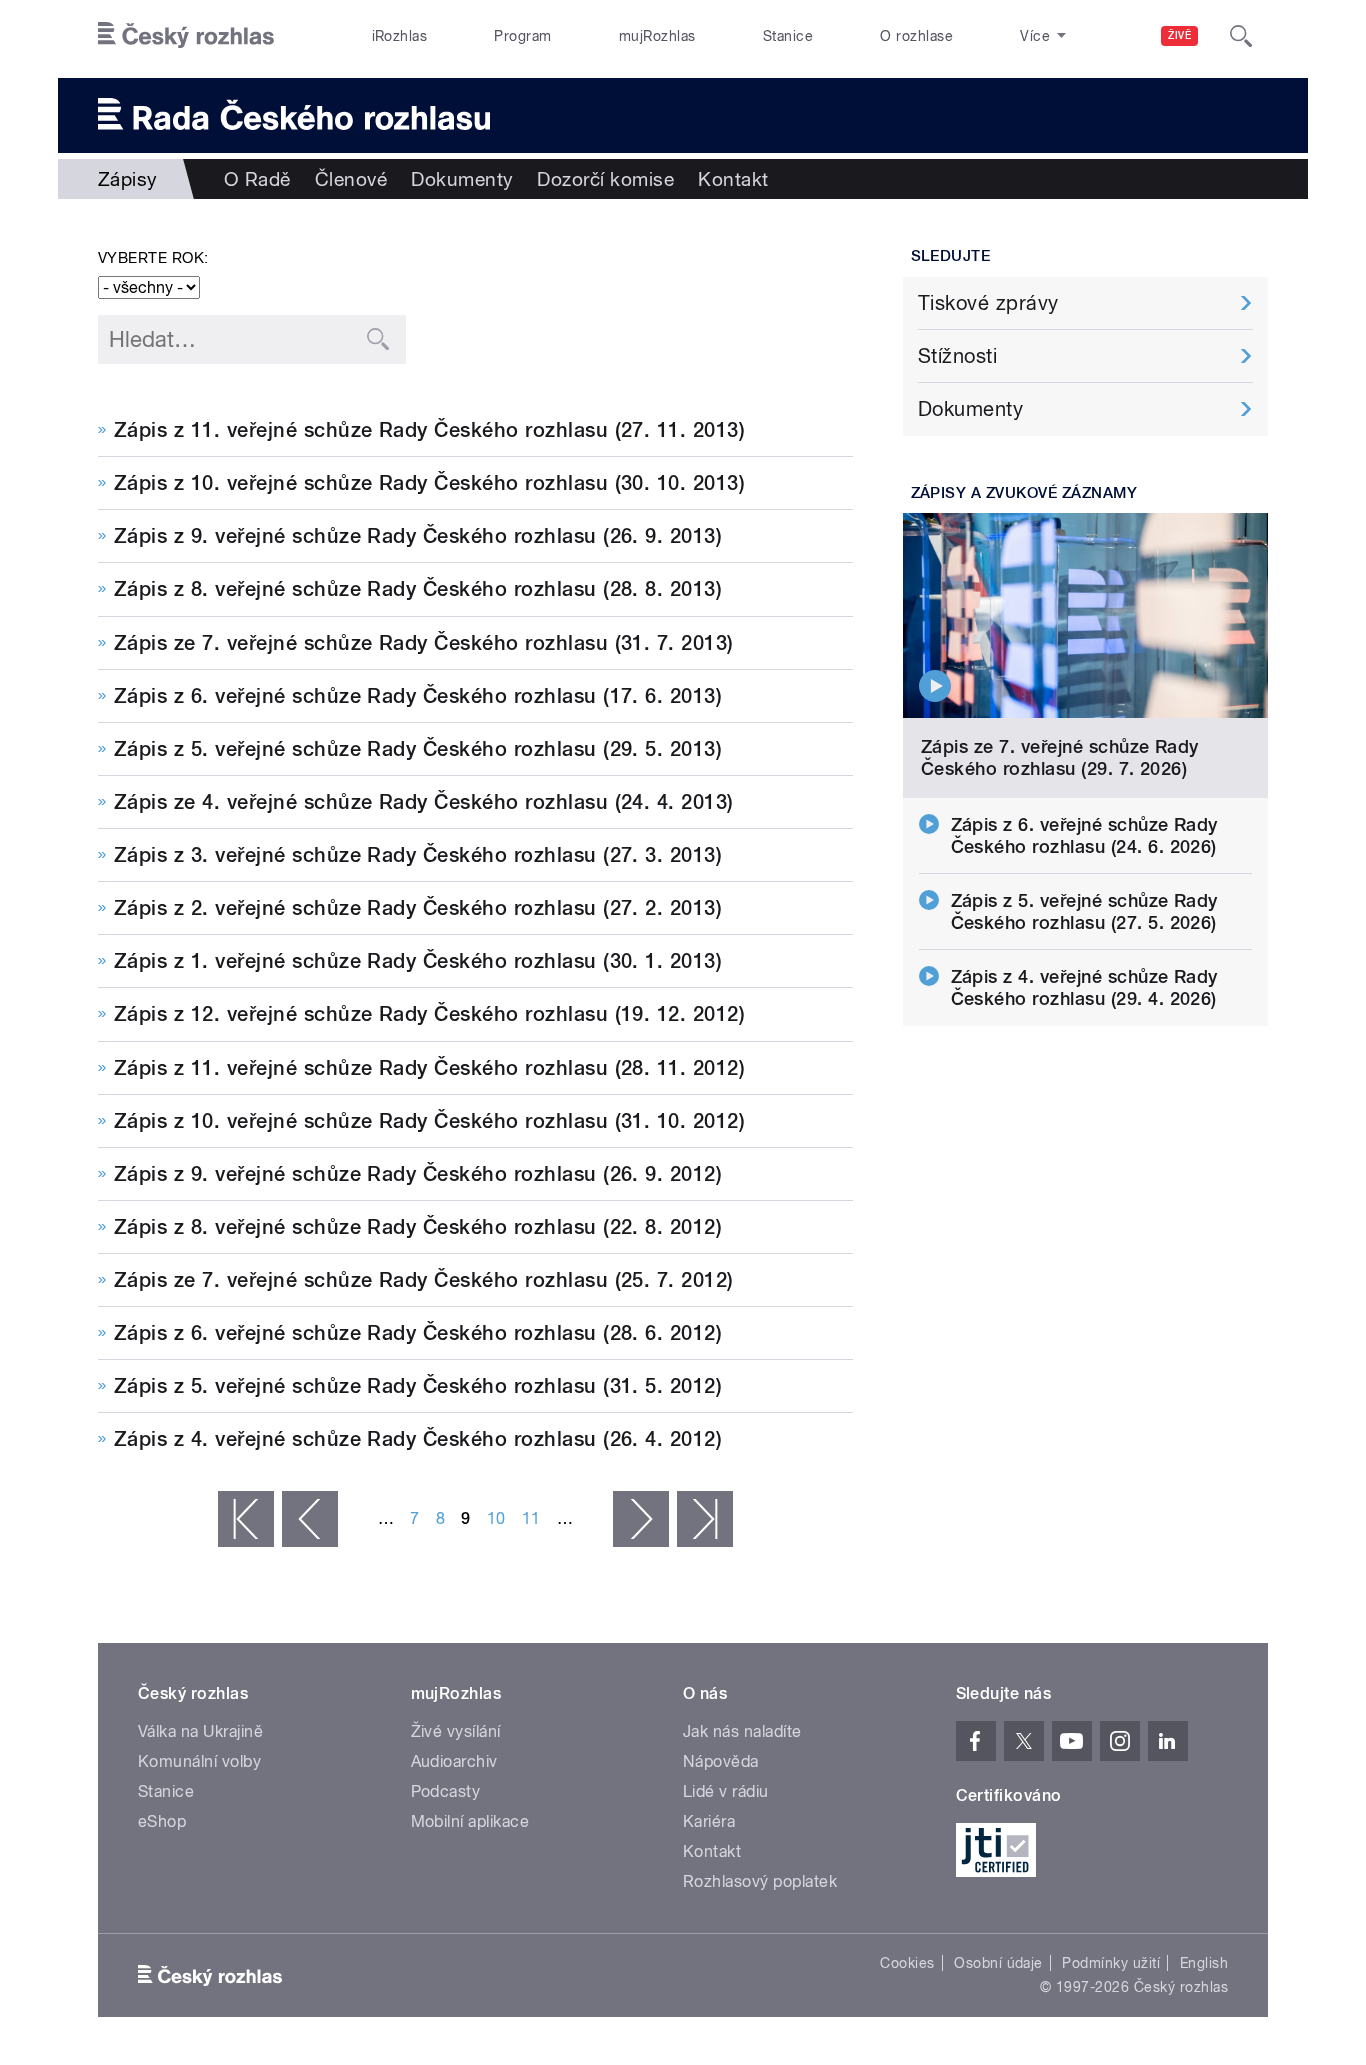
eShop (162, 1821)
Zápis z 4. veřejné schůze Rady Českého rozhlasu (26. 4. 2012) (418, 1439)
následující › (641, 1519)
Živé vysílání (456, 1731)
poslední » (705, 1519)
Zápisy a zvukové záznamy (1024, 493)
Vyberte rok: (153, 258)
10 (496, 1518)
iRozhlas (400, 36)
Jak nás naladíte (742, 1731)
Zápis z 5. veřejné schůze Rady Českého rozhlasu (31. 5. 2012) (418, 1386)
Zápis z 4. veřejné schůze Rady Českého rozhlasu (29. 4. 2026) (1084, 987)
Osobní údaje (998, 1963)
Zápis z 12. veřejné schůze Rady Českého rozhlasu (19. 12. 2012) (429, 1014)
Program (522, 36)
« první (246, 1519)
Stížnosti (957, 356)
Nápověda (721, 1761)
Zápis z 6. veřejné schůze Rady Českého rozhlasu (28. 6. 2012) (418, 1333)
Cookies (907, 1963)
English (1204, 1963)
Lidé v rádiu (726, 1791)
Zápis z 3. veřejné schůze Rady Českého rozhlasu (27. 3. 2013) (418, 855)
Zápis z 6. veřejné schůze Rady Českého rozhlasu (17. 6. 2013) (418, 696)
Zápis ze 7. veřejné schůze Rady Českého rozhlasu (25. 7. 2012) (424, 1280)
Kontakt (733, 179)
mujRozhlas (657, 36)
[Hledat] (1241, 36)
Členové (351, 179)
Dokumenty (462, 179)
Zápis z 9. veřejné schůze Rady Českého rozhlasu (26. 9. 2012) (418, 1174)
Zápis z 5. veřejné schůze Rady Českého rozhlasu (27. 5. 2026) (1084, 911)
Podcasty (446, 1791)
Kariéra (709, 1821)
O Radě (257, 179)
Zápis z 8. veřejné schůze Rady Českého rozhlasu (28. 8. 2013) (418, 589)
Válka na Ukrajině (200, 1731)
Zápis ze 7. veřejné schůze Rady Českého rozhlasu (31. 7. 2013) (424, 643)
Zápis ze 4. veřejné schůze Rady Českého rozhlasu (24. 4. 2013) (424, 802)
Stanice (788, 36)
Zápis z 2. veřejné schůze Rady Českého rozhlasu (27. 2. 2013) (418, 908)
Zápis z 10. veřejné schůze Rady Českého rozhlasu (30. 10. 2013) (429, 483)
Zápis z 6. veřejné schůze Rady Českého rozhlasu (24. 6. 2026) (1084, 835)
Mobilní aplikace (470, 1821)
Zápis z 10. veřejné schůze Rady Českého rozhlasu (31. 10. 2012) (429, 1121)
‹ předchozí (310, 1519)
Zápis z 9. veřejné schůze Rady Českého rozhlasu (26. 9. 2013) (418, 536)
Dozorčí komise (605, 179)
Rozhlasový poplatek (760, 1881)
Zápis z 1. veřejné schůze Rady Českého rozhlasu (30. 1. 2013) (418, 961)
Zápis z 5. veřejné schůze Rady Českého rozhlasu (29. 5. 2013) (418, 749)
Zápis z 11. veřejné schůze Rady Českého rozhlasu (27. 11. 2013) (429, 430)
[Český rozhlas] (186, 36)
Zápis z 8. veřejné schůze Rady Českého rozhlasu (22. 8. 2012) (418, 1227)
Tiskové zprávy (988, 303)
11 (531, 1518)
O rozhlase (916, 36)
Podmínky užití (1111, 1963)
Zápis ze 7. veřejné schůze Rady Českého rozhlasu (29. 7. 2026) (1060, 757)
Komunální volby (199, 1761)
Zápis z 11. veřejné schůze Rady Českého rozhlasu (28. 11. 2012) (429, 1068)
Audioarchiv (454, 1761)
